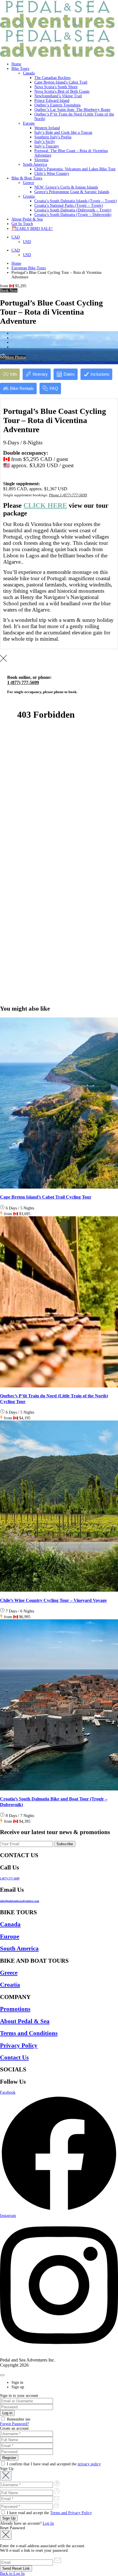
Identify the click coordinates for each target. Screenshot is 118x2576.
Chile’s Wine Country (52, 174)
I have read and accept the (49, 2513)
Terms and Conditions (29, 2033)
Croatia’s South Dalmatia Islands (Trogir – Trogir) (76, 201)
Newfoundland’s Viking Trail (58, 96)
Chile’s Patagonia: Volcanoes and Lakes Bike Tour (75, 169)
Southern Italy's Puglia (53, 137)
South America (35, 164)
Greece (28, 183)
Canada (29, 73)
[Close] (2, 2375)
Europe (29, 123)
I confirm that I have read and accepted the (53, 2464)
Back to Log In (12, 2574)
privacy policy (89, 2464)
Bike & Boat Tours (27, 178)
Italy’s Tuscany (47, 146)
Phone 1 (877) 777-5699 (68, 495)
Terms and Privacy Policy (71, 2513)
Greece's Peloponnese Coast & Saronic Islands (72, 192)
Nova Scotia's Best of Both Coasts (62, 91)
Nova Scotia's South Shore (56, 87)
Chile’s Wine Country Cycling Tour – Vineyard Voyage (53, 1600)
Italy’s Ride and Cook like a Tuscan (63, 132)
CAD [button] (16, 237)
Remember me (18, 2419)
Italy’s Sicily (45, 142)
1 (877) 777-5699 (10, 1879)
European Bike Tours (29, 268)
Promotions (15, 2009)
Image (5, 362)
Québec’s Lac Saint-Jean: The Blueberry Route (72, 110)
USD (27, 242)
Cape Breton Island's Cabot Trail (61, 82)
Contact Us (14, 2057)
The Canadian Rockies (52, 78)
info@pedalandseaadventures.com (20, 1901)
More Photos (15, 357)
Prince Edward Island (52, 101)
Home (16, 64)
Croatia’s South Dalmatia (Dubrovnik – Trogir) (73, 210)
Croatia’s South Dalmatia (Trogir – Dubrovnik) (73, 215)
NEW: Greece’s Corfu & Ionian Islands (66, 187)
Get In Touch (22, 224)
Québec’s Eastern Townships (57, 105)
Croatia (29, 196)
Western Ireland (47, 128)
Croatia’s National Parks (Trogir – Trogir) (69, 206)
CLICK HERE (45, 505)
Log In (48, 2523)
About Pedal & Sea (27, 219)
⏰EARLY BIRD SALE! (32, 229)
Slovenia (41, 160)
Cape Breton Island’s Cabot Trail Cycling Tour (46, 1197)
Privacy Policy (19, 2045)
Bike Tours (20, 69)
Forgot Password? (14, 2424)
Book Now (9, 291)
